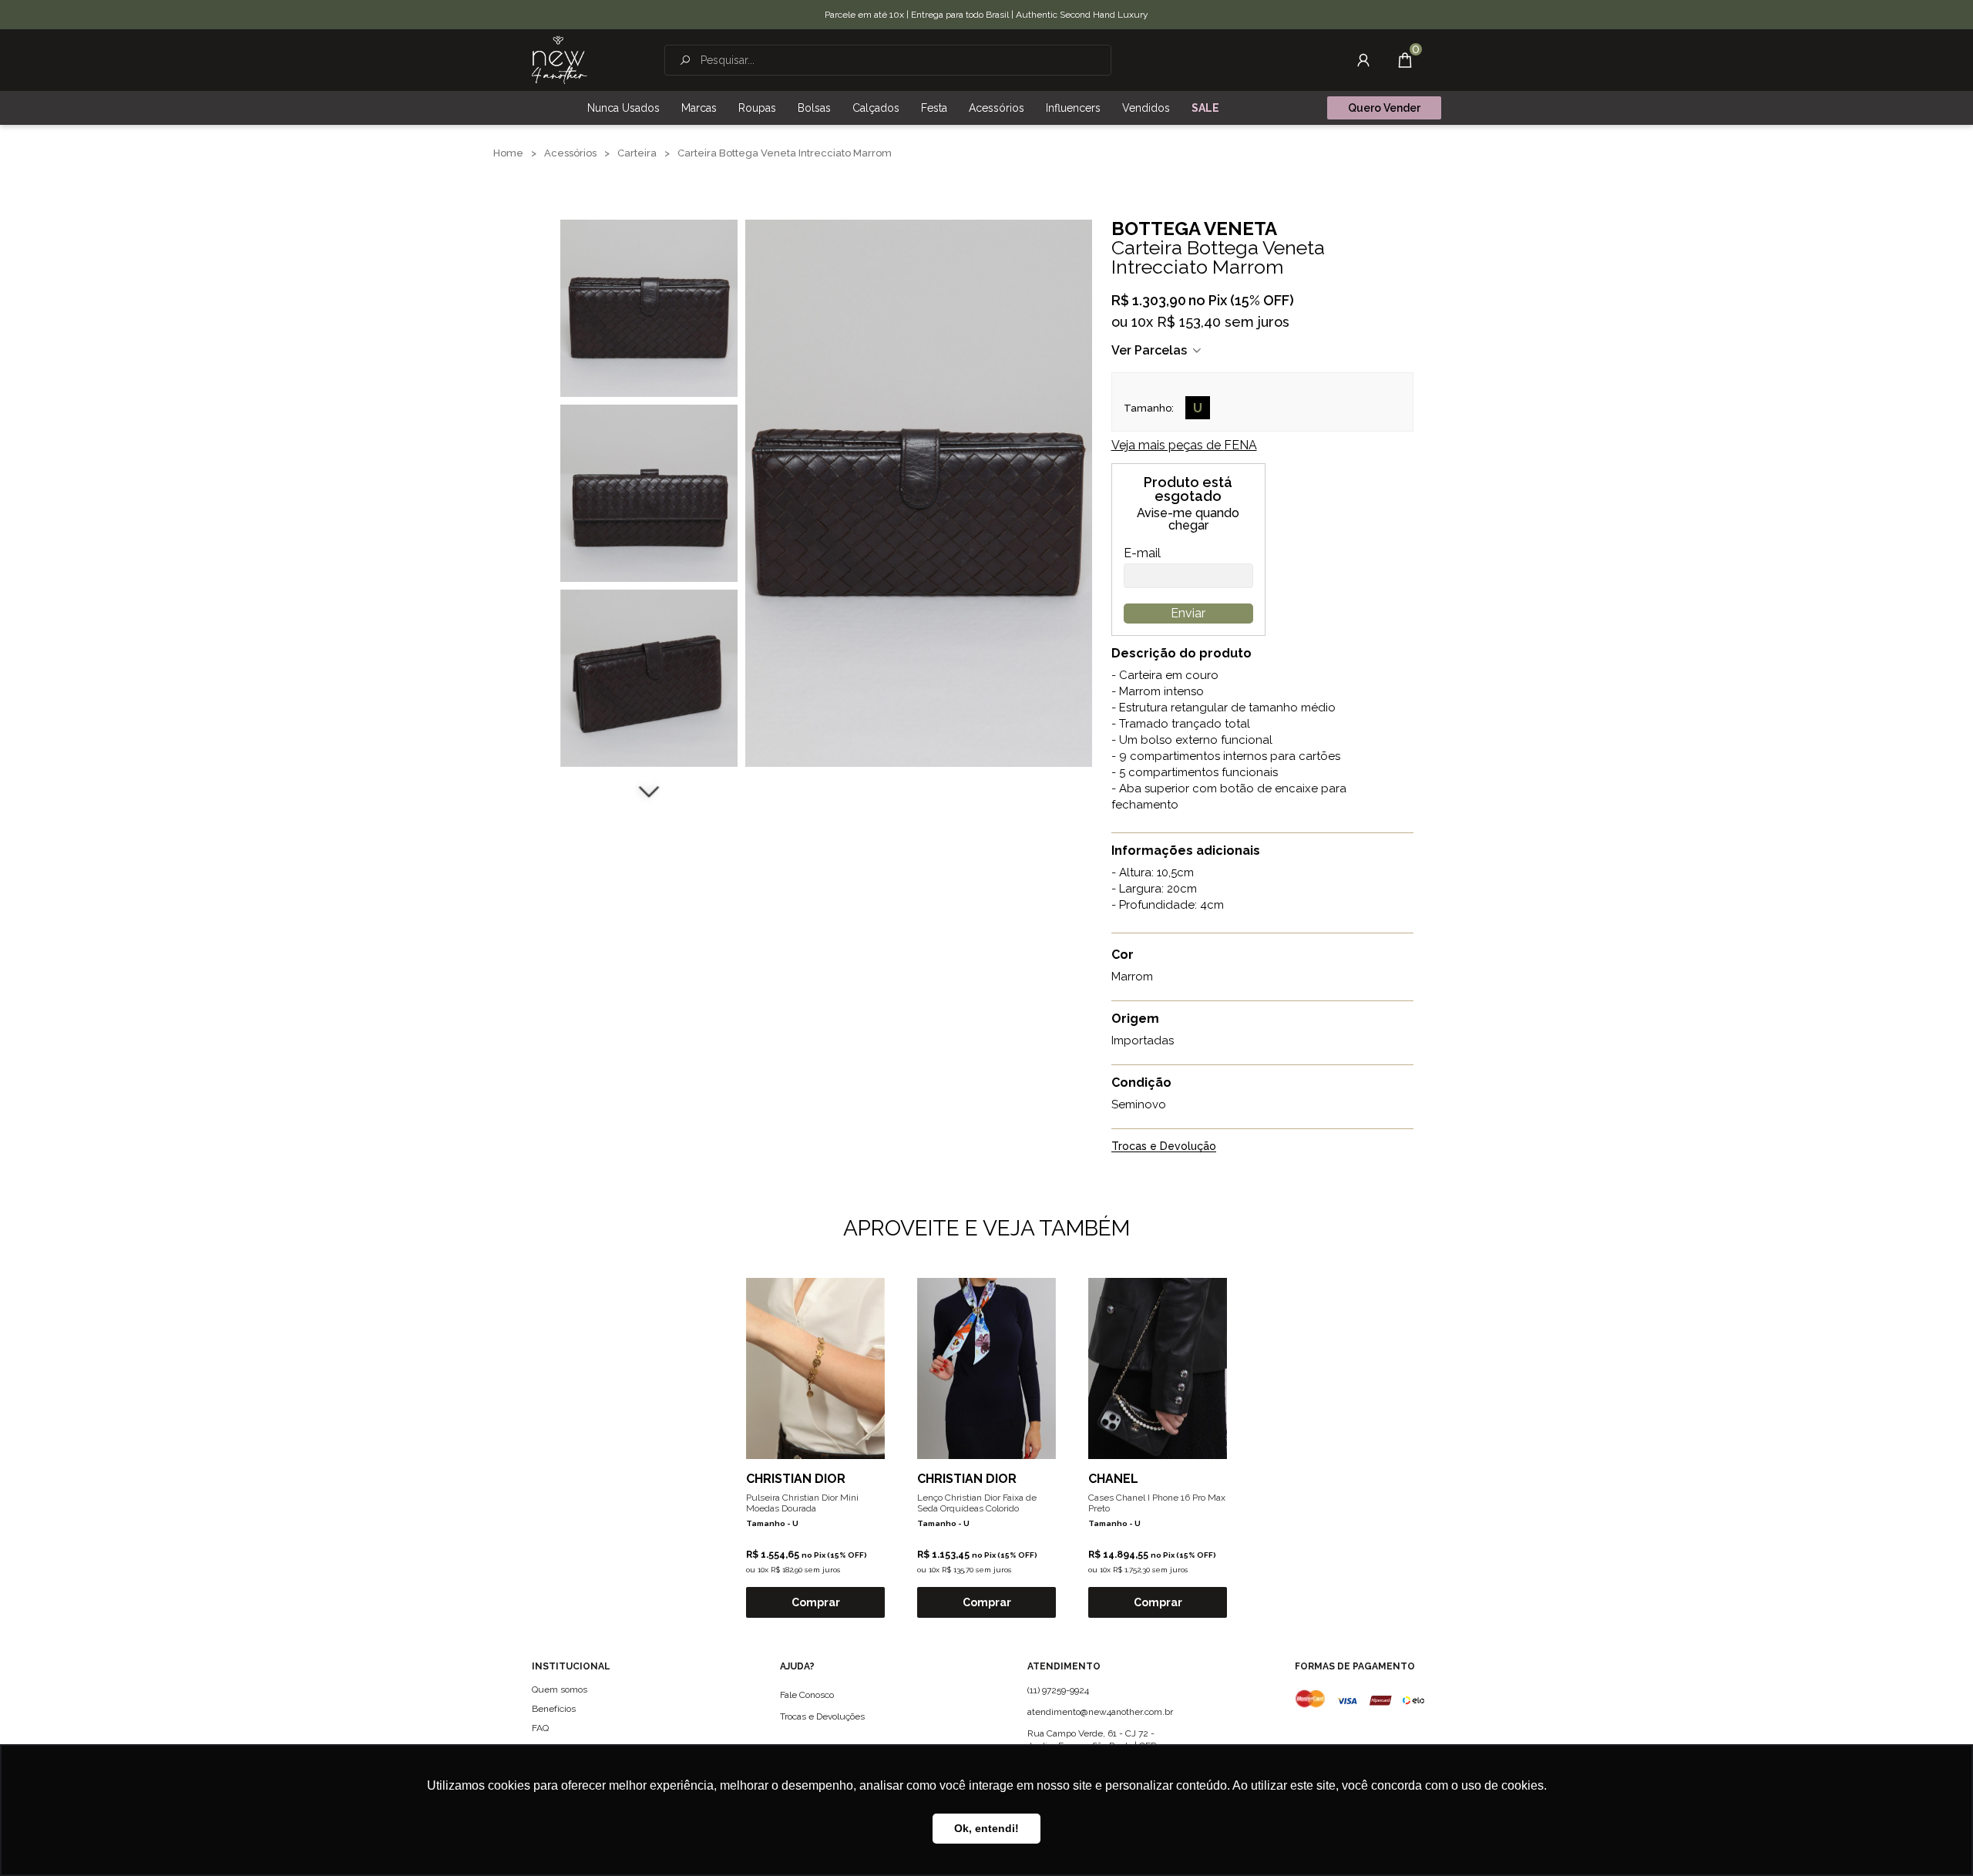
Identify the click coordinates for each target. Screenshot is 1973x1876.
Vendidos (1146, 108)
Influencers (1073, 108)
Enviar (1188, 613)
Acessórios (997, 108)
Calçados (876, 108)
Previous (649, 200)
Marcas (699, 108)
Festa (934, 108)
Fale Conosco (807, 1695)
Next (649, 790)
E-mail (1142, 553)
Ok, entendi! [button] (986, 1828)
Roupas (757, 108)
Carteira (637, 153)
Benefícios (554, 1709)
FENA (1184, 445)
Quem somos (560, 1689)
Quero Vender (1384, 108)
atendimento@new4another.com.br (1100, 1712)
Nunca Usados (623, 108)
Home (508, 153)
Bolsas (814, 108)
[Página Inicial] (560, 60)
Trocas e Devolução (1164, 1146)
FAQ (540, 1728)
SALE (1205, 108)
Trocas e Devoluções (822, 1716)
